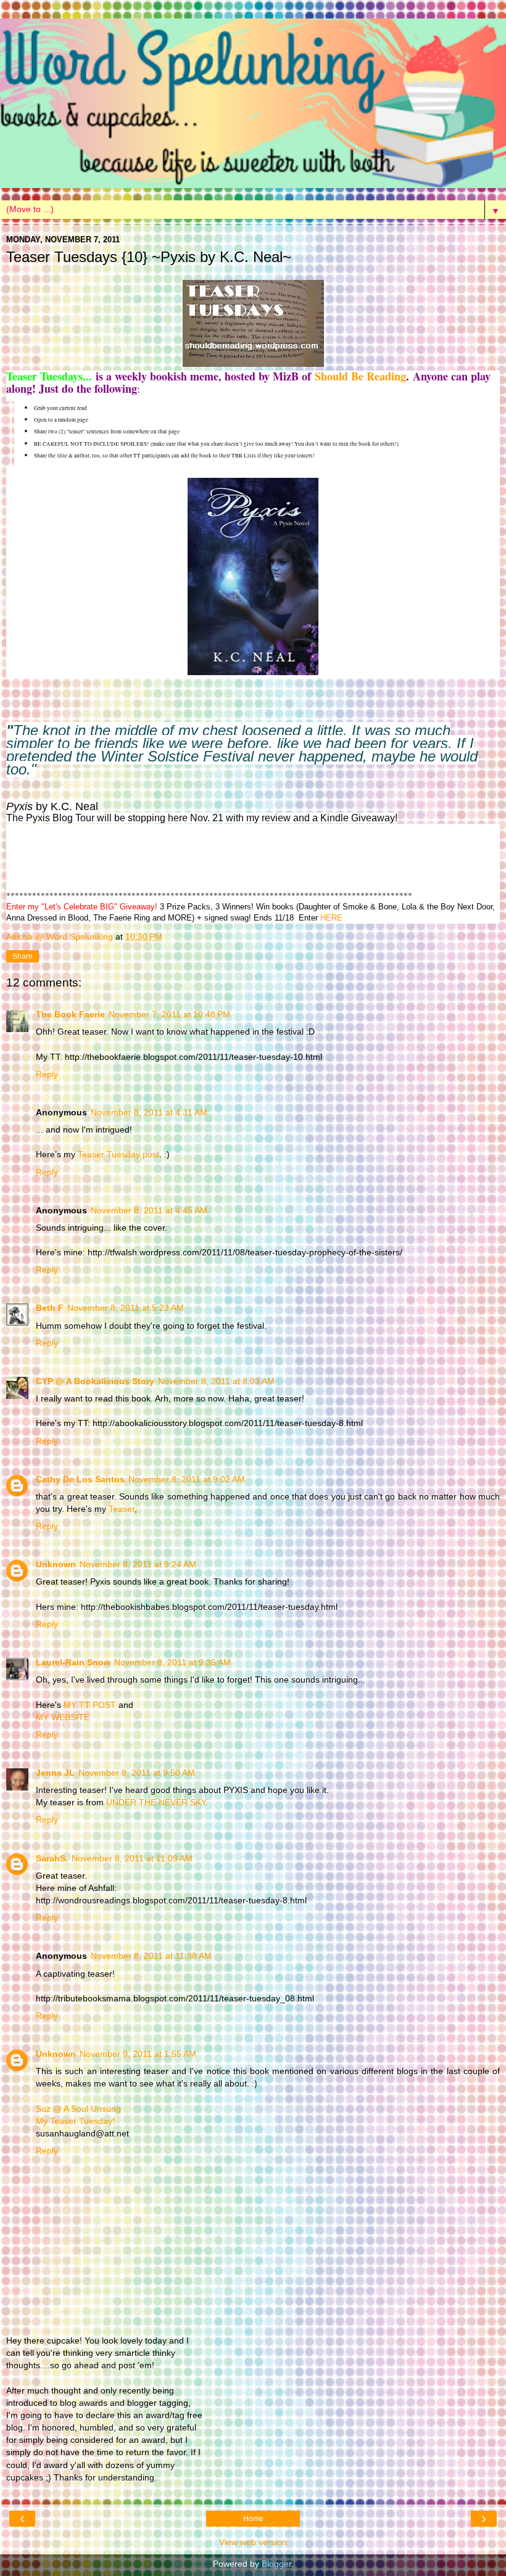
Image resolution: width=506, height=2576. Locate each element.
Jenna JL (55, 1773)
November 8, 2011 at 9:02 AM (187, 1479)
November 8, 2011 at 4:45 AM (149, 1210)
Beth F (50, 1308)
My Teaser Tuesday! (75, 2121)
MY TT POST (90, 1705)
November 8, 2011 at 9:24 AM (138, 1564)
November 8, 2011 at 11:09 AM (132, 1858)
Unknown (56, 1564)
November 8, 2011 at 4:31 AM (149, 1112)
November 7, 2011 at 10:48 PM (169, 1014)
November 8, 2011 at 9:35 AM (172, 1662)
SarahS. (52, 1858)
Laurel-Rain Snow (73, 1662)
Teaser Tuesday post (118, 1154)
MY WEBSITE (63, 1717)
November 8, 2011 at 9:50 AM (137, 1773)
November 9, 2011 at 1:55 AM (138, 2054)
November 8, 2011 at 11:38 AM (151, 1956)
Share (23, 956)
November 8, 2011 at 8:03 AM (216, 1381)
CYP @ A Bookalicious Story (95, 1381)
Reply (47, 1074)
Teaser (122, 1509)
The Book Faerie (70, 1014)
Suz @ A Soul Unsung (78, 2109)
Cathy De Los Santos (80, 1479)
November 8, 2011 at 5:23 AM (126, 1308)
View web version (253, 2542)
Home (253, 2519)
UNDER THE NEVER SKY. (157, 1802)
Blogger (276, 2564)
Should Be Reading (360, 376)
